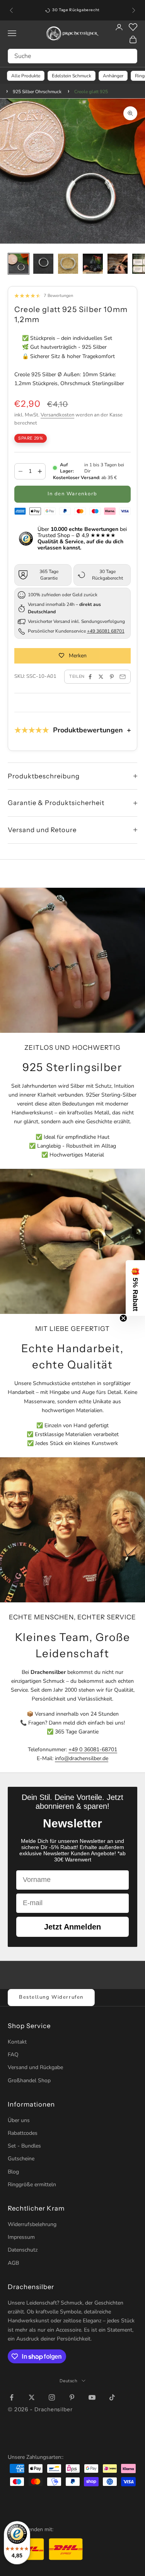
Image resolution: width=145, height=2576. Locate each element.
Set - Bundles (24, 2146)
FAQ (13, 2055)
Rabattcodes (23, 2133)
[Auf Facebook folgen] (12, 2397)
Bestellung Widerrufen (51, 1997)
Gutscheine (21, 2159)
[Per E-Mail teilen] (123, 677)
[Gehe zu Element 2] (43, 264)
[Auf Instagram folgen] (52, 2397)
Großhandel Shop (29, 2080)
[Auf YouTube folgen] (92, 2397)
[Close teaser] (123, 1318)
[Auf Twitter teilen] (101, 677)
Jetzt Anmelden (72, 1927)
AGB (13, 2263)
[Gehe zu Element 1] (19, 264)
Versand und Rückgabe (35, 2067)
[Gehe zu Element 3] (68, 264)
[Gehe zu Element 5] (118, 264)
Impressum (21, 2237)
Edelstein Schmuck (72, 76)
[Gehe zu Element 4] (93, 264)
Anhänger (113, 76)
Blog (13, 2172)
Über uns (19, 2120)
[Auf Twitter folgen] (32, 2397)
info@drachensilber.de (82, 1758)
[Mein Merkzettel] (133, 27)
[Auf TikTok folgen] (112, 2397)
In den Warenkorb (72, 494)
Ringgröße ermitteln (32, 2184)
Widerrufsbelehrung (32, 2224)
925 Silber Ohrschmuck (37, 92)
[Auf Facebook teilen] (90, 677)
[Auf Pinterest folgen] (72, 2397)
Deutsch (69, 2381)
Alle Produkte (26, 76)
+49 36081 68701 (106, 631)
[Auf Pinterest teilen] (112, 677)
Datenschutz (23, 2250)
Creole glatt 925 (91, 92)
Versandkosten (57, 415)
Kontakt (17, 2042)
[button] (135, 1288)
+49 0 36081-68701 (93, 1749)
